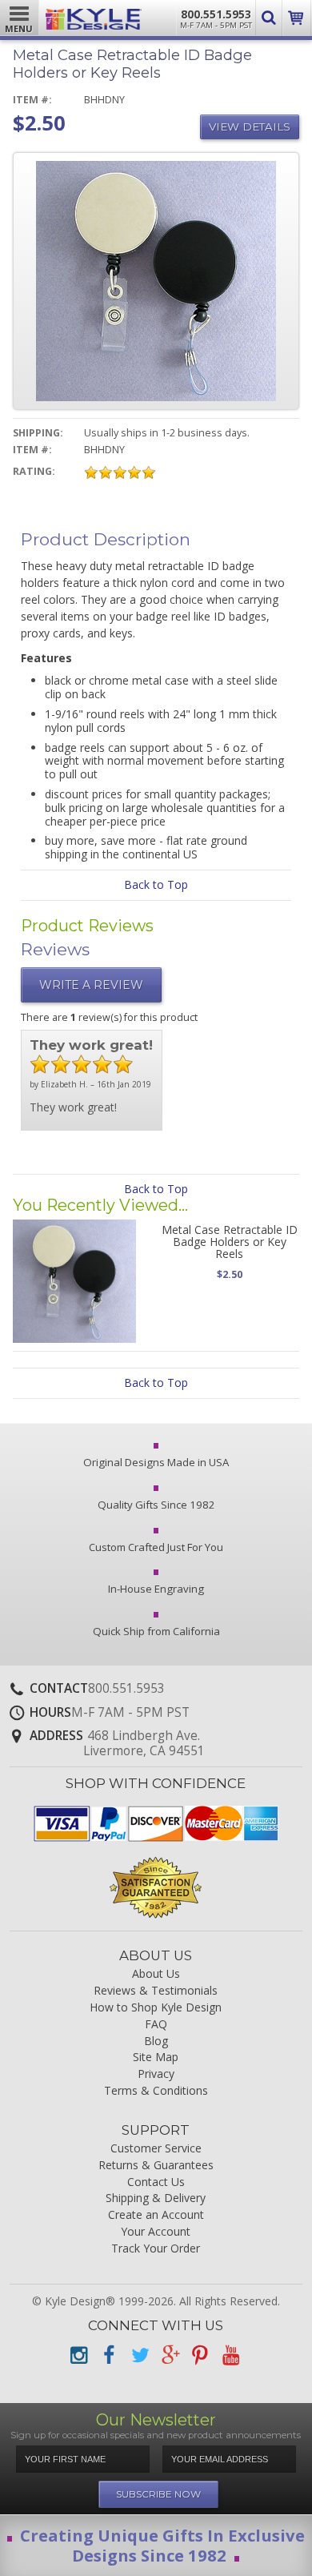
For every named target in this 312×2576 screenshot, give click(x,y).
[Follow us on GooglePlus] (170, 2355)
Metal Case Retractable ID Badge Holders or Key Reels (230, 1242)
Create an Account (156, 2215)
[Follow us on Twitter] (139, 2355)
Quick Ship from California (156, 1631)
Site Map (156, 2058)
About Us (156, 1974)
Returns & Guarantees (156, 2166)
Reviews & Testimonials (156, 1991)
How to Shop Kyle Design (156, 2008)
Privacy (156, 2074)
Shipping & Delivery (156, 2198)
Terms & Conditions (156, 2091)
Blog (156, 2042)
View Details (250, 127)
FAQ (156, 2025)
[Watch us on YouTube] (230, 2355)
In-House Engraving (156, 1589)
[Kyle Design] (94, 15)
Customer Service (156, 2149)
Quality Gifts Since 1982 (156, 1505)
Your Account (156, 2232)
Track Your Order (156, 2249)
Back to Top (156, 884)
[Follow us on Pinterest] (200, 2355)
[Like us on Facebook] (109, 2355)
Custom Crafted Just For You (156, 1547)
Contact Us (156, 2182)
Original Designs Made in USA (156, 1462)
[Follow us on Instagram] (78, 2355)
